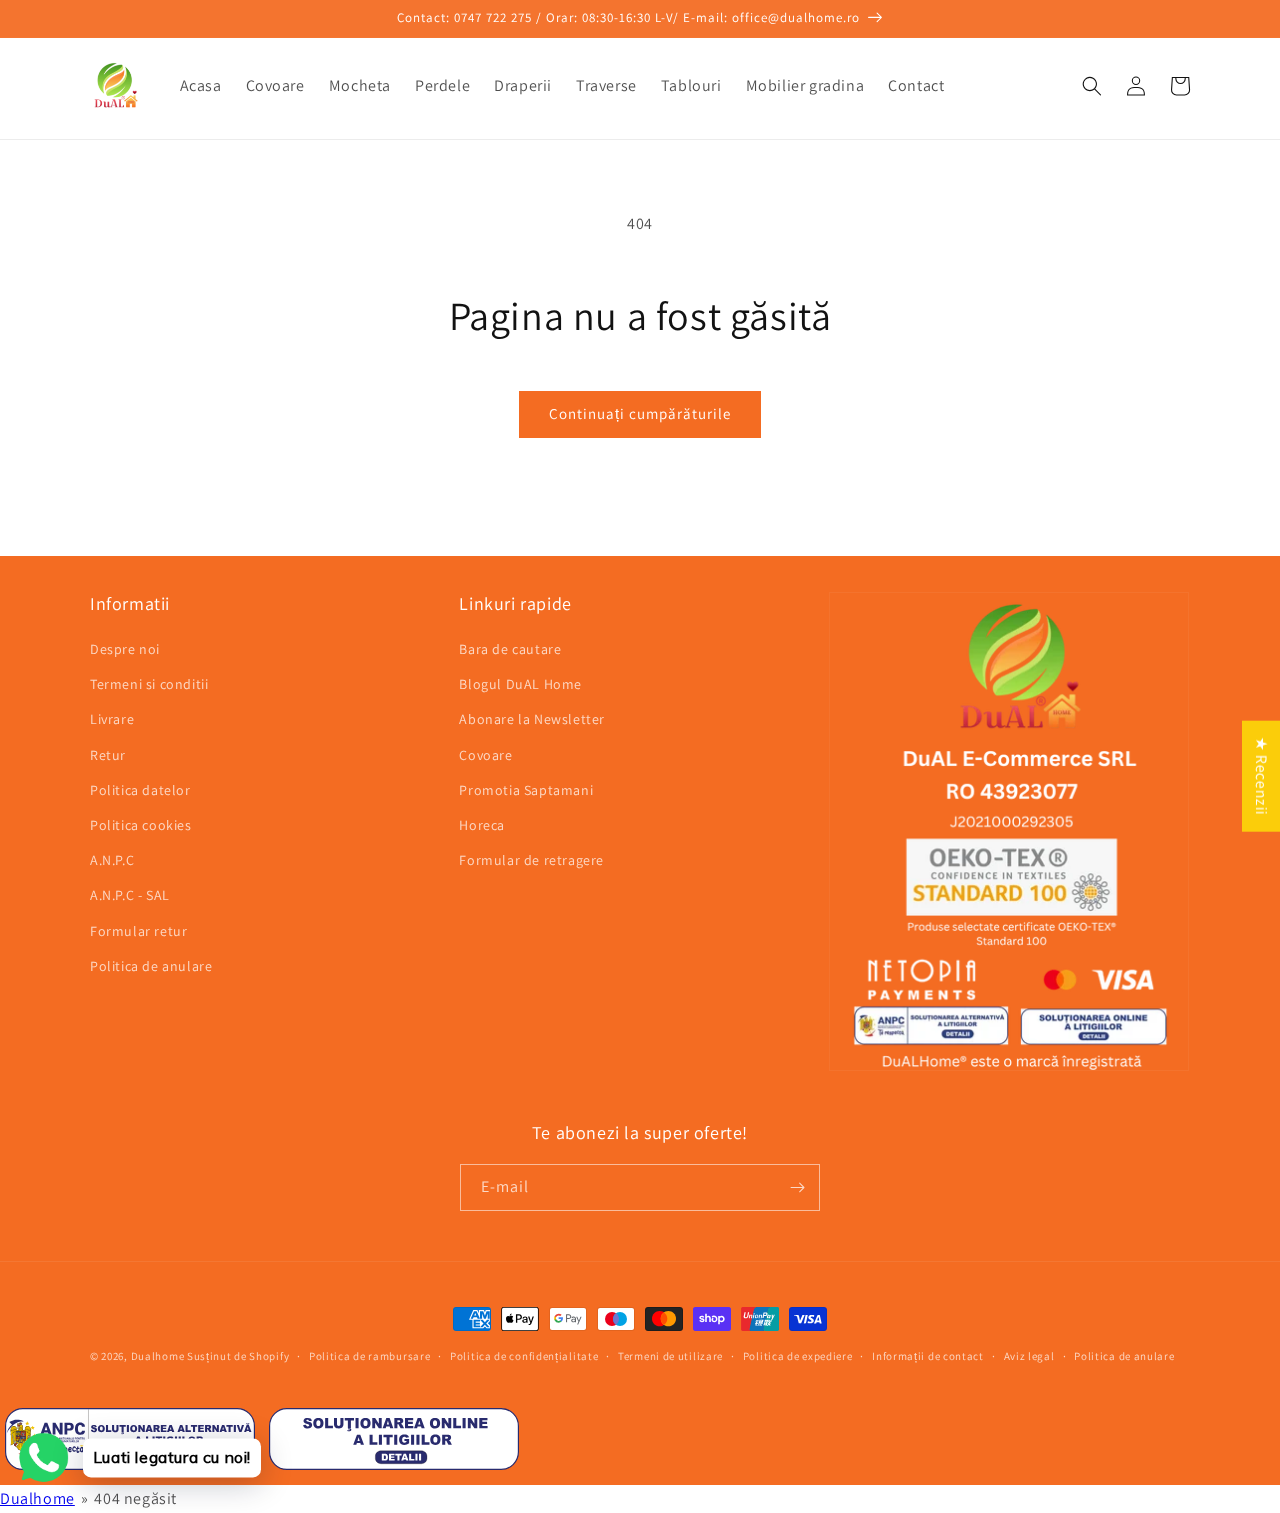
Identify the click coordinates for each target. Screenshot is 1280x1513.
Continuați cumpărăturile (640, 413)
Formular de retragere (531, 860)
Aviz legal (1029, 1356)
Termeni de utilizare (670, 1356)
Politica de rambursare (369, 1356)
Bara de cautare (510, 649)
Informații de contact (928, 1356)
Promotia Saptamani (526, 790)
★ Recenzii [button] (1261, 775)
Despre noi (125, 649)
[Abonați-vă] (797, 1187)
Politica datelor (140, 790)
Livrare (112, 719)
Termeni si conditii (149, 684)
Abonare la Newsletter (532, 719)
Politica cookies (141, 825)
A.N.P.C (112, 860)
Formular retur (138, 931)
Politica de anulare (151, 966)
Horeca (482, 825)
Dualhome (158, 1356)
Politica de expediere (798, 1356)
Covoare (485, 755)
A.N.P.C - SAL (130, 895)
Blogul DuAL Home (520, 684)
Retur (108, 755)
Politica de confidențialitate (524, 1356)
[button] (1092, 86)
